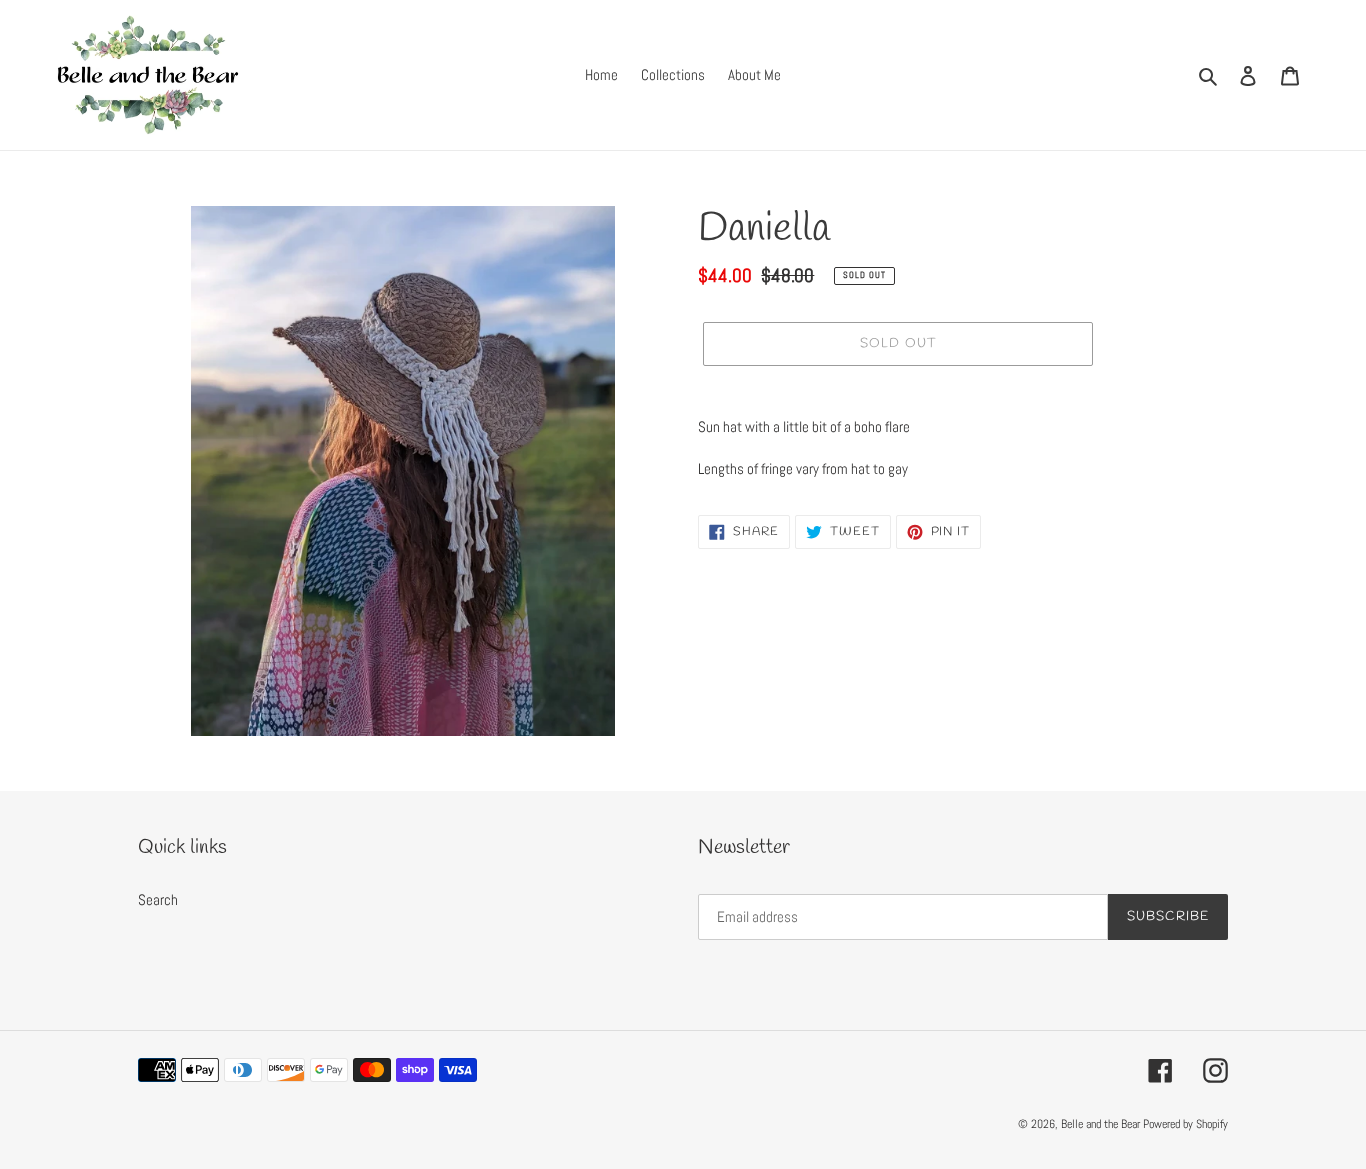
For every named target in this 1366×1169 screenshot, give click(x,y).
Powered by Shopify (1185, 1124)
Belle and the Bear (1100, 1124)
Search (158, 899)
